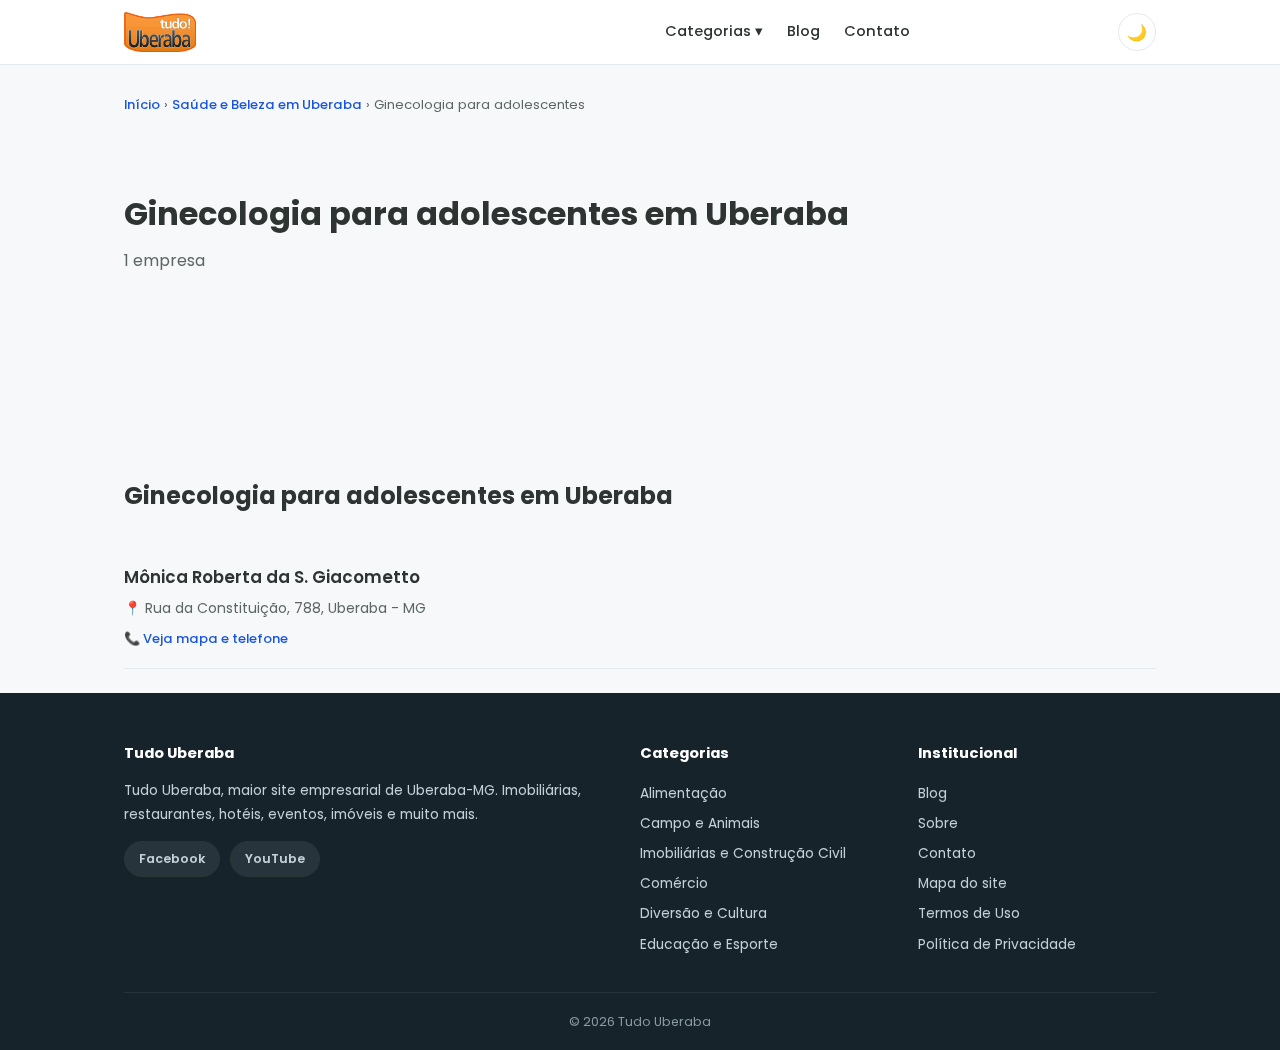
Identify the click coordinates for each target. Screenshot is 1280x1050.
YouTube (275, 858)
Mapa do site (962, 883)
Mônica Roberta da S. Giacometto (272, 577)
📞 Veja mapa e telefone (206, 638)
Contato (877, 31)
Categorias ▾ (714, 31)
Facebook (172, 858)
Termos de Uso (969, 913)
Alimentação (683, 793)
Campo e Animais (700, 823)
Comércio (674, 883)
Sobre (938, 823)
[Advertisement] (640, 357)
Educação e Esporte (709, 944)
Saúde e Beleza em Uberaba (267, 104)
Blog (803, 31)
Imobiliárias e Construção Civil (743, 853)
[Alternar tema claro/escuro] (1137, 32)
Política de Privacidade (997, 944)
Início (142, 104)
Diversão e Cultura (703, 913)
